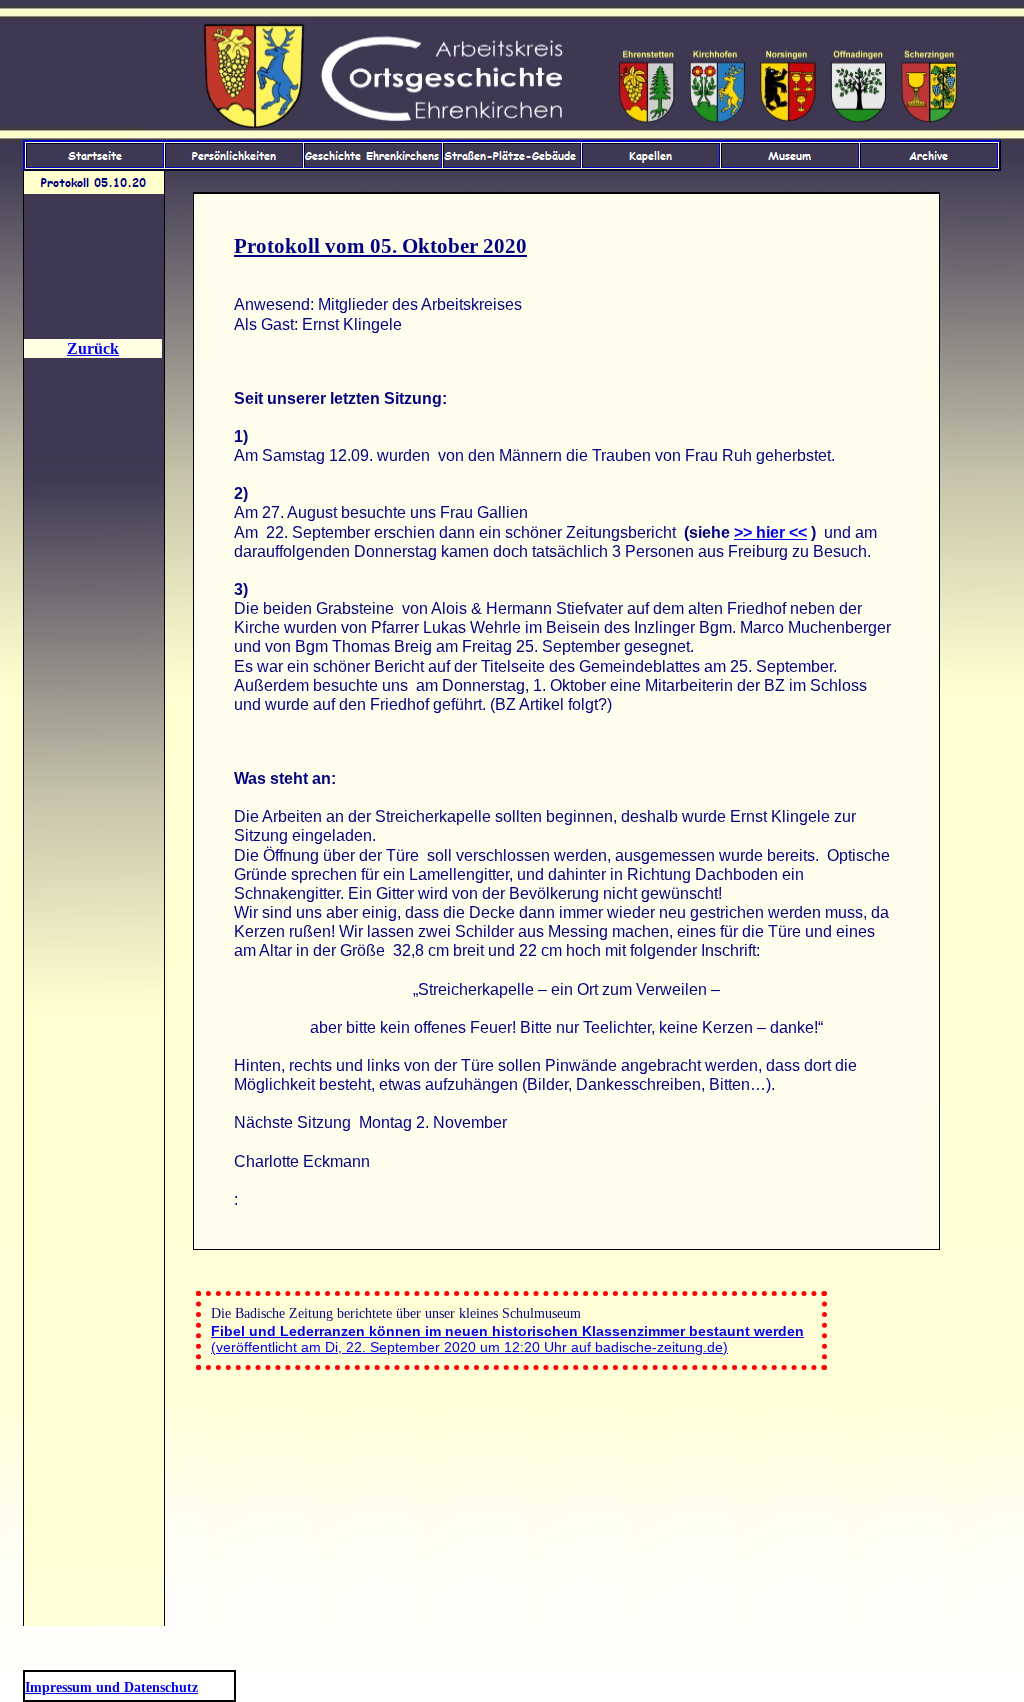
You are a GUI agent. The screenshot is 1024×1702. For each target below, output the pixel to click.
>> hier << (770, 532)
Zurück (93, 348)
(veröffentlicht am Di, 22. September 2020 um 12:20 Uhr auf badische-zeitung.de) (507, 1339)
